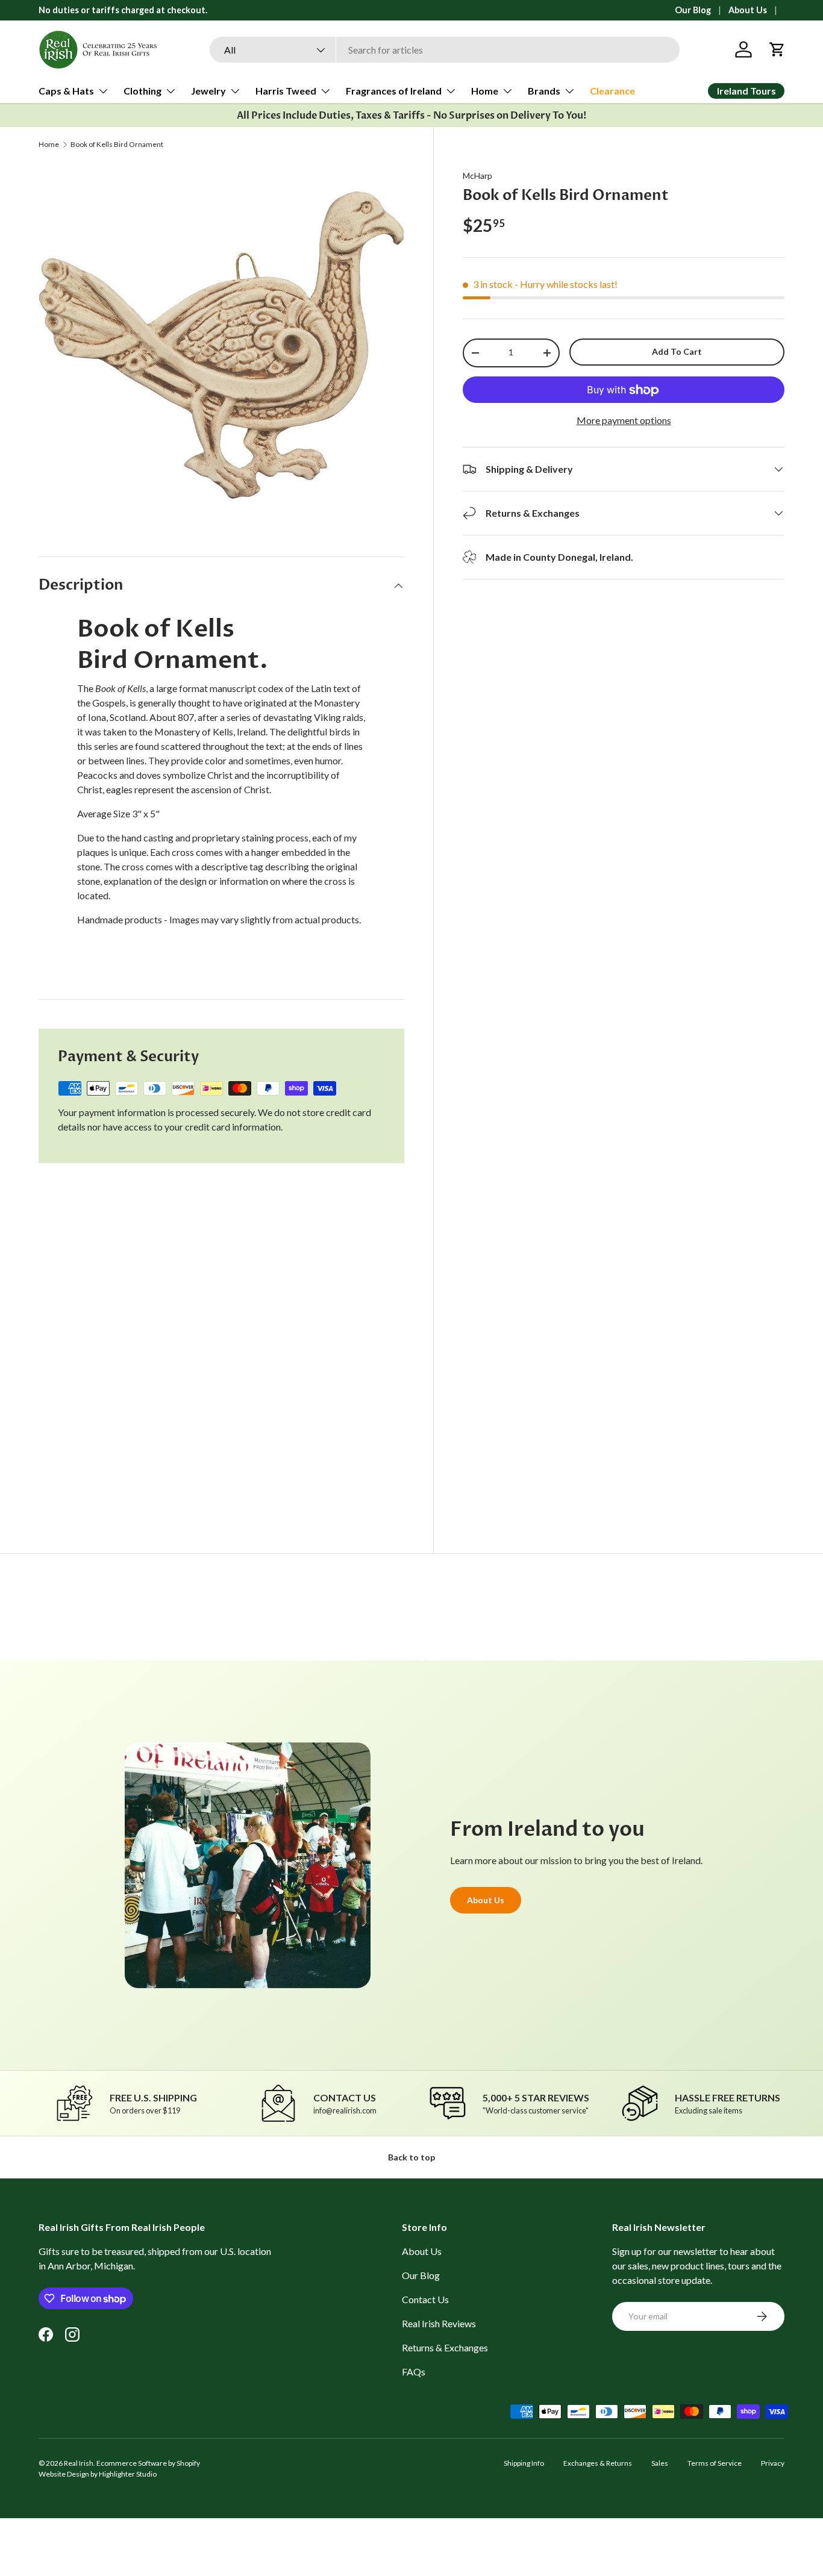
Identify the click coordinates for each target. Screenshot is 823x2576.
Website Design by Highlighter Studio (98, 2474)
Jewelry (208, 91)
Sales (660, 2463)
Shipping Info (524, 2463)
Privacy (773, 2463)
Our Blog (693, 10)
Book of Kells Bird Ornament (117, 145)
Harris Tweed (286, 91)
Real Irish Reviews (439, 2323)
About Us (748, 10)
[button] (777, 49)
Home (485, 91)
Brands (544, 91)
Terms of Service (715, 2463)
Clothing (142, 91)
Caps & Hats (66, 91)
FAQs (414, 2372)
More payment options (624, 420)
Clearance (612, 91)
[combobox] (445, 50)
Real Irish (79, 2463)
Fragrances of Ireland (394, 91)
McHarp (477, 176)
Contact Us (425, 2299)
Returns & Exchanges (445, 2347)
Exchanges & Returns (598, 2463)
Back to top (411, 2157)
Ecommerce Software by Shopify (148, 2463)
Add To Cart (677, 351)
